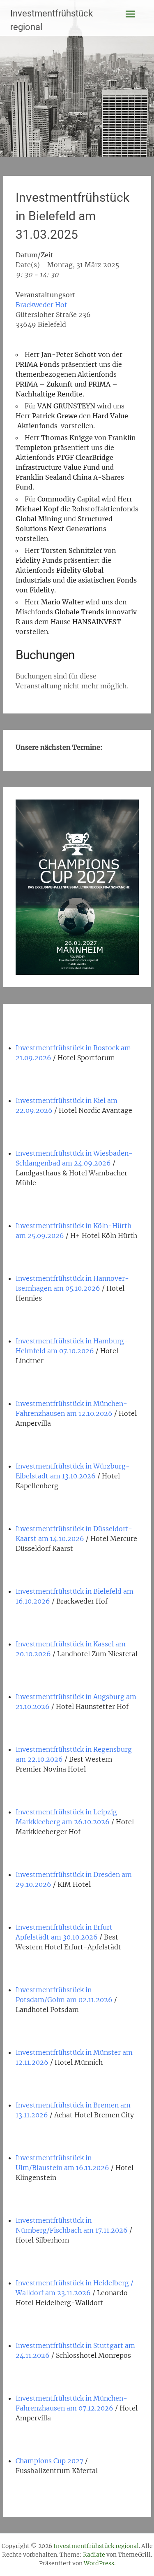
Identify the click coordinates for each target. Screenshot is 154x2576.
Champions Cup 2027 (49, 2461)
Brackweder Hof (41, 305)
